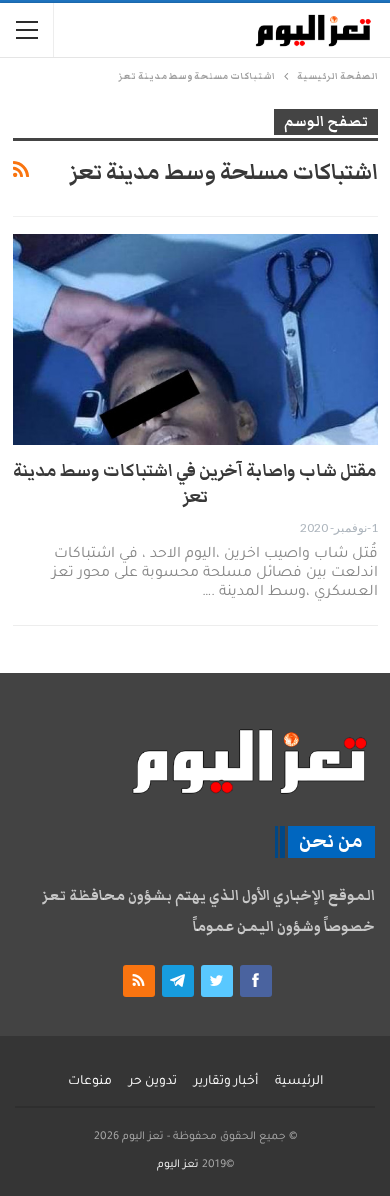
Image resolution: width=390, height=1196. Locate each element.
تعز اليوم (178, 1165)
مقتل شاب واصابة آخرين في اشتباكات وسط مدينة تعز (195, 484)
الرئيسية (299, 1082)
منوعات (90, 1082)
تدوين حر (153, 1082)
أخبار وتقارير (226, 1082)
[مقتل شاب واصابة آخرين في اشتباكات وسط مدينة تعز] (195, 340)
